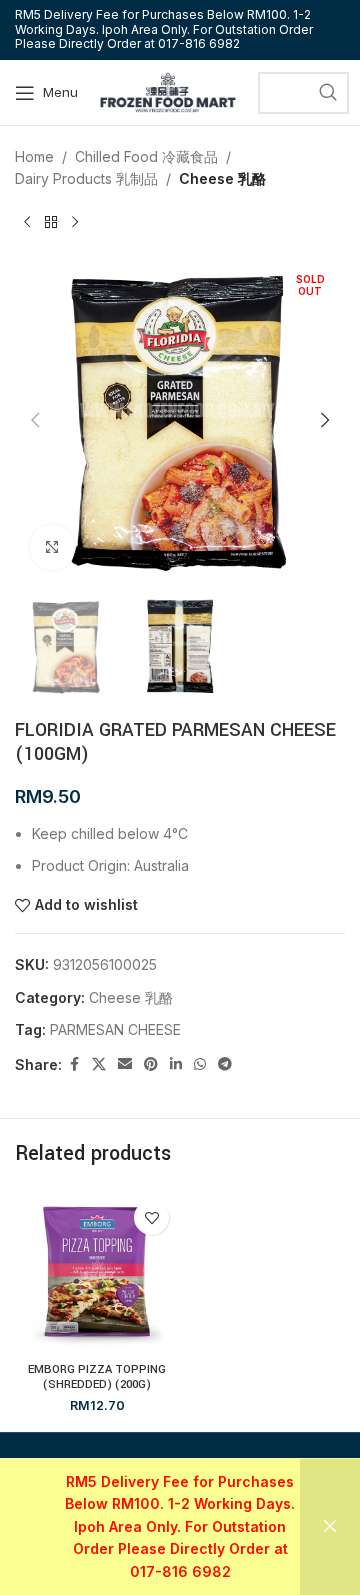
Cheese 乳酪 (222, 178)
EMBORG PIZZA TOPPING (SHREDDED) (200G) (97, 1377)
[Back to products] (51, 223)
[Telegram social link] (225, 1064)
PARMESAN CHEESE (115, 1029)
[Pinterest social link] (151, 1064)
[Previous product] (27, 223)
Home (34, 156)
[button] (35, 420)
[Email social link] (125, 1064)
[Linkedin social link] (176, 1064)
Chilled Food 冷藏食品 (146, 156)
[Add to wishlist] (151, 1217)
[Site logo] (168, 90)
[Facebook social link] (74, 1064)
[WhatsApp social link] (200, 1064)
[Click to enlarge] (52, 547)
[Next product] (75, 223)
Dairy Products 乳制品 (86, 178)
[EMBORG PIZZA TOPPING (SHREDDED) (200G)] (97, 1272)
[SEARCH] (328, 93)
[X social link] (99, 1064)
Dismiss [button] (330, 1527)
